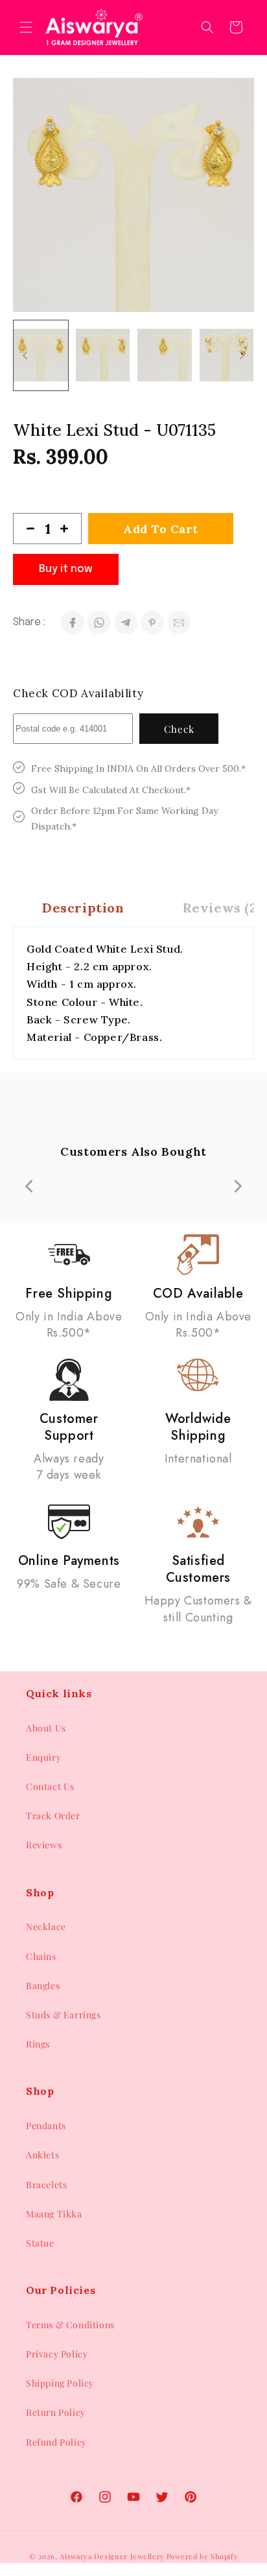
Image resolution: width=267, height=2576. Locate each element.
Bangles (43, 1986)
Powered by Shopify (203, 2556)
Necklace (46, 1926)
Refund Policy (56, 2442)
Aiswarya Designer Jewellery (112, 2556)
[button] (26, 27)
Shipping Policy (60, 2383)
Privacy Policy (57, 2354)
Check (179, 729)
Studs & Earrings (64, 2015)
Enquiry (43, 1757)
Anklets (42, 2155)
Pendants (46, 2126)
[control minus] (25, 529)
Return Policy (56, 2412)
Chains (41, 1956)
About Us (46, 1728)
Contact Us (50, 1786)
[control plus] (69, 529)
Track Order (53, 1816)
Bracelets (46, 2185)
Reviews (44, 1845)
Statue (40, 2243)
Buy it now (66, 569)
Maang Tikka (54, 2214)
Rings (38, 2044)
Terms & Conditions (70, 2325)
